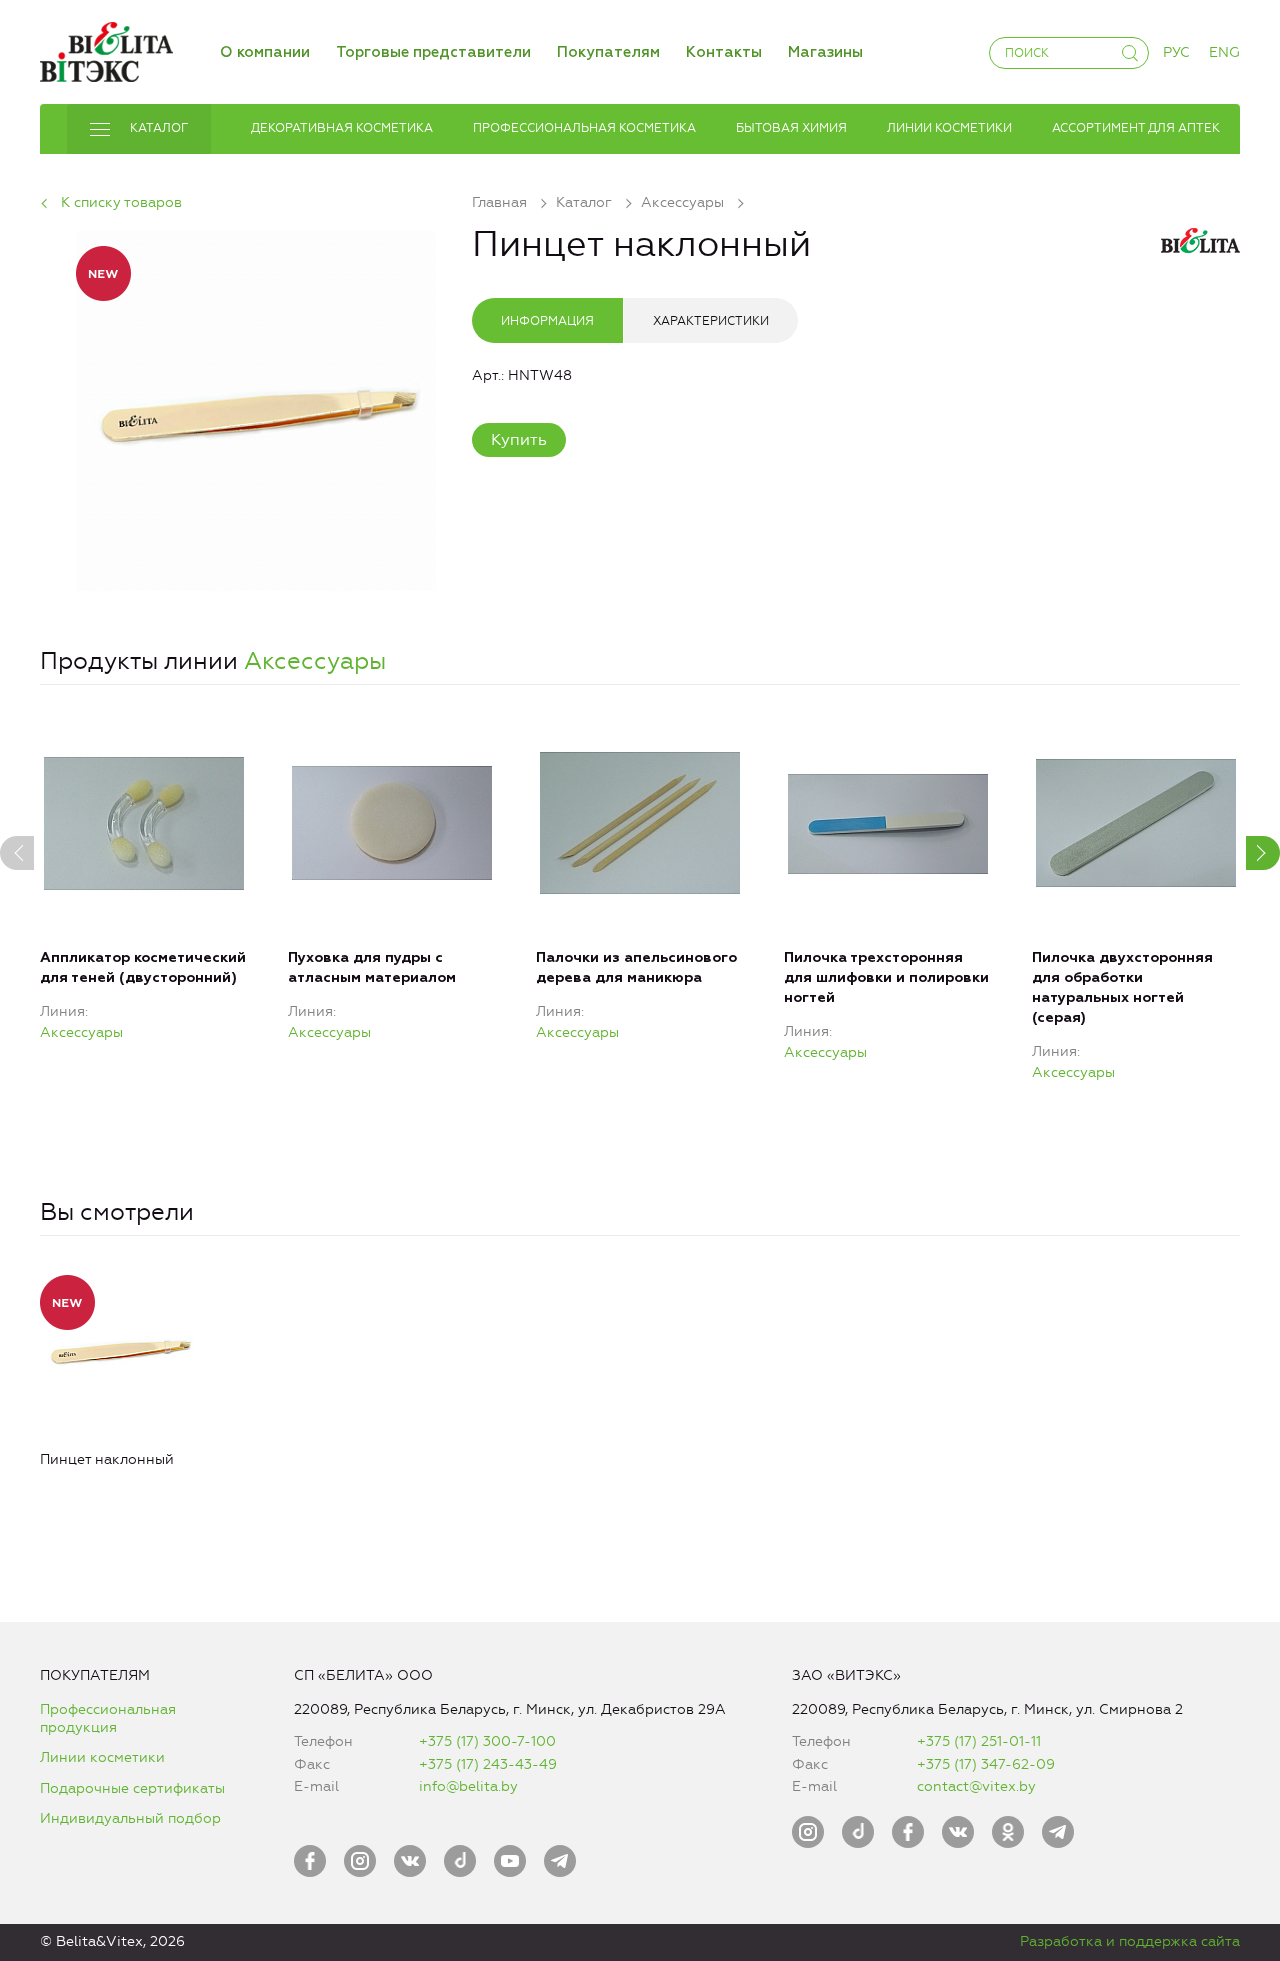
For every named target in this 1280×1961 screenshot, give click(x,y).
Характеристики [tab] (711, 321)
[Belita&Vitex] (106, 48)
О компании (265, 52)
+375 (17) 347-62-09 (986, 1764)
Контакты (724, 52)
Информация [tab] (547, 321)
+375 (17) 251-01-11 (979, 1741)
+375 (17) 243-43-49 (488, 1764)
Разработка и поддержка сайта (1130, 1941)
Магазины (825, 52)
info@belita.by (468, 1786)
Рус (1176, 52)
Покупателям (608, 52)
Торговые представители (433, 52)
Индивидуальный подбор (130, 1818)
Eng (1224, 52)
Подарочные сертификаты (132, 1788)
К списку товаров (121, 202)
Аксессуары (315, 661)
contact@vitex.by (976, 1786)
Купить (519, 439)
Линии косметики (102, 1757)
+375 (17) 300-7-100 (487, 1741)
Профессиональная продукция (108, 1718)
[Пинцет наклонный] (256, 407)
